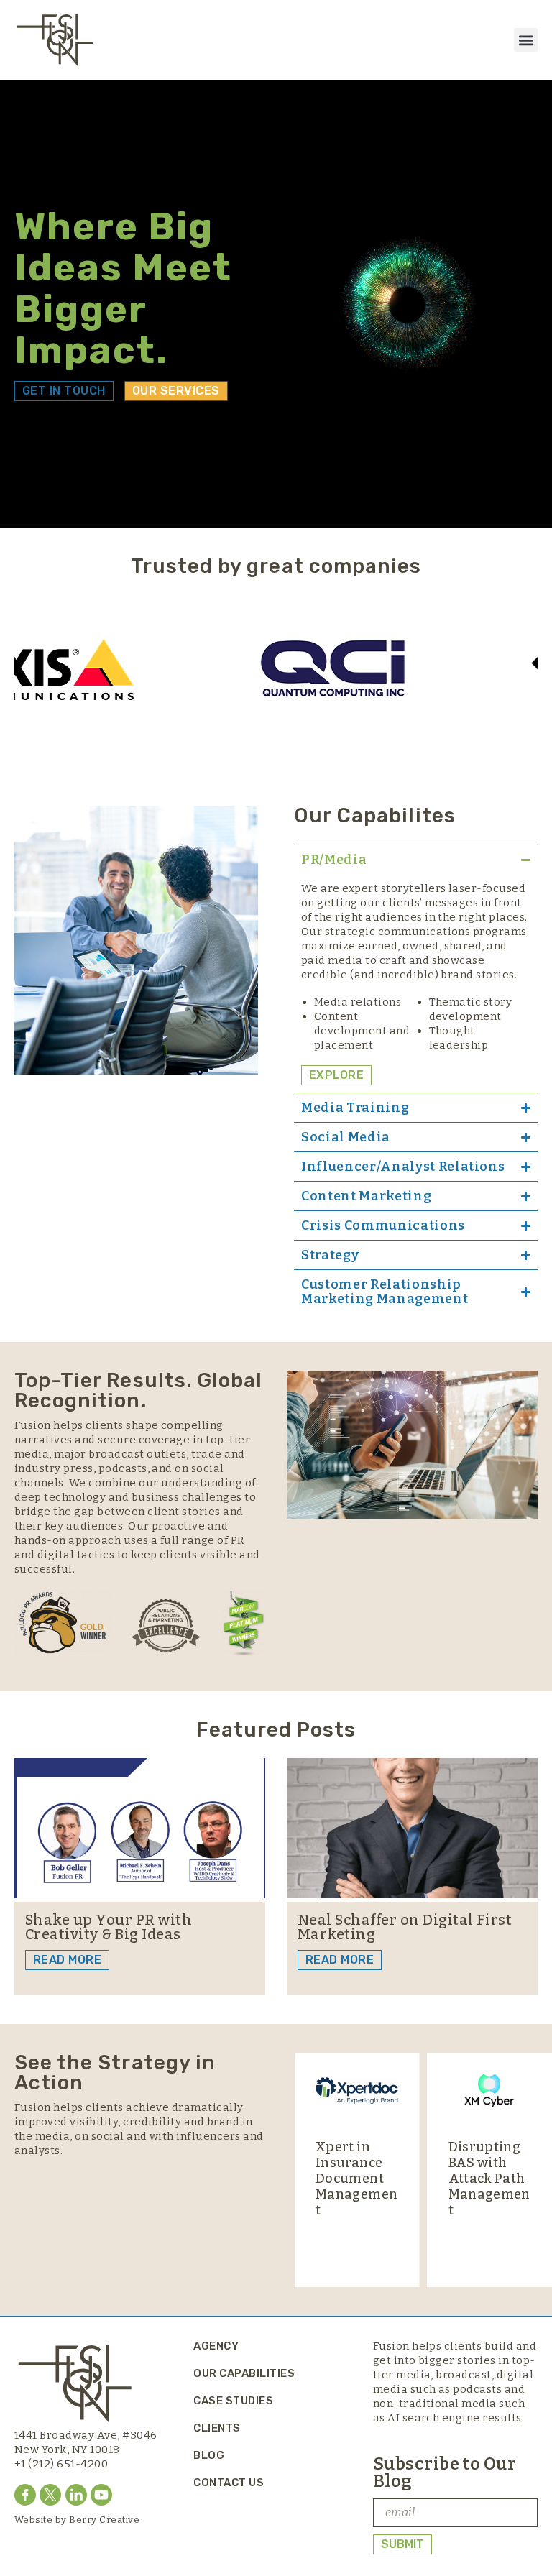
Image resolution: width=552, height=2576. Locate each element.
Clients (217, 2428)
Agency (216, 2346)
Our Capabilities (244, 2373)
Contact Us (229, 2483)
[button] (526, 40)
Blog (209, 2455)
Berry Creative (104, 2520)
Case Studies (233, 2401)
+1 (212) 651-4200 (61, 2464)
